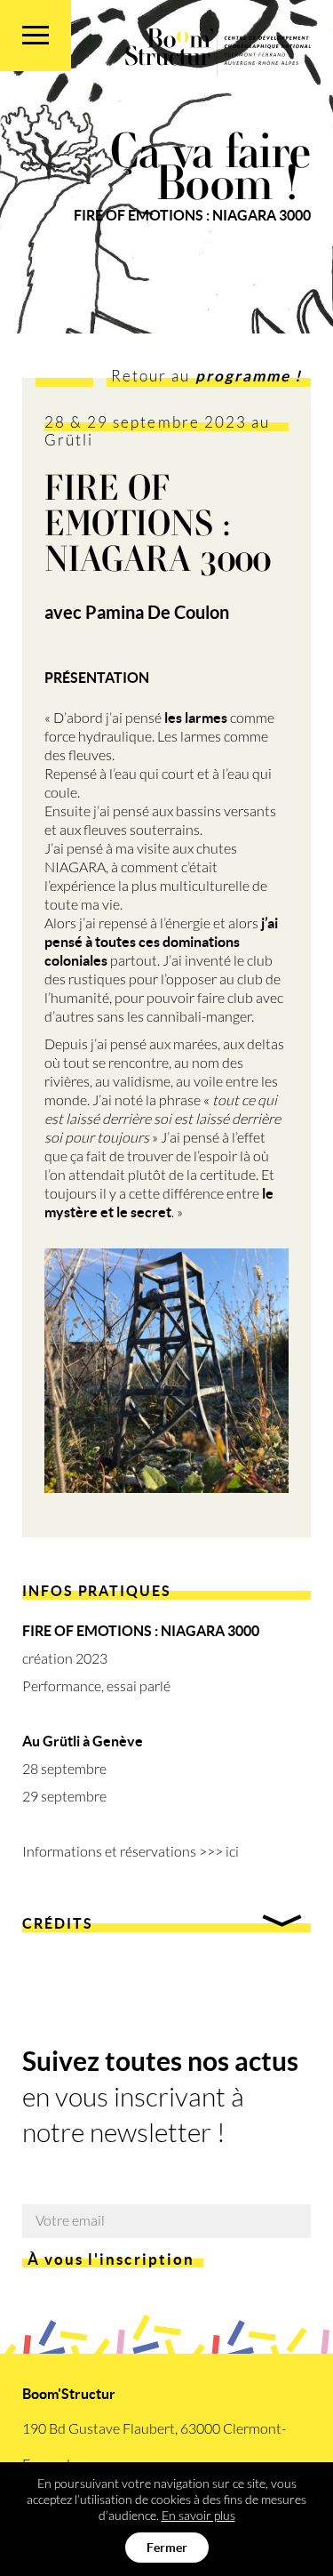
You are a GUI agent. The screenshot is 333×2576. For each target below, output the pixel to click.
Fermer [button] (167, 2548)
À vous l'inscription (111, 2259)
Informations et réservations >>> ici (131, 1852)
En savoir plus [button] (198, 2516)
